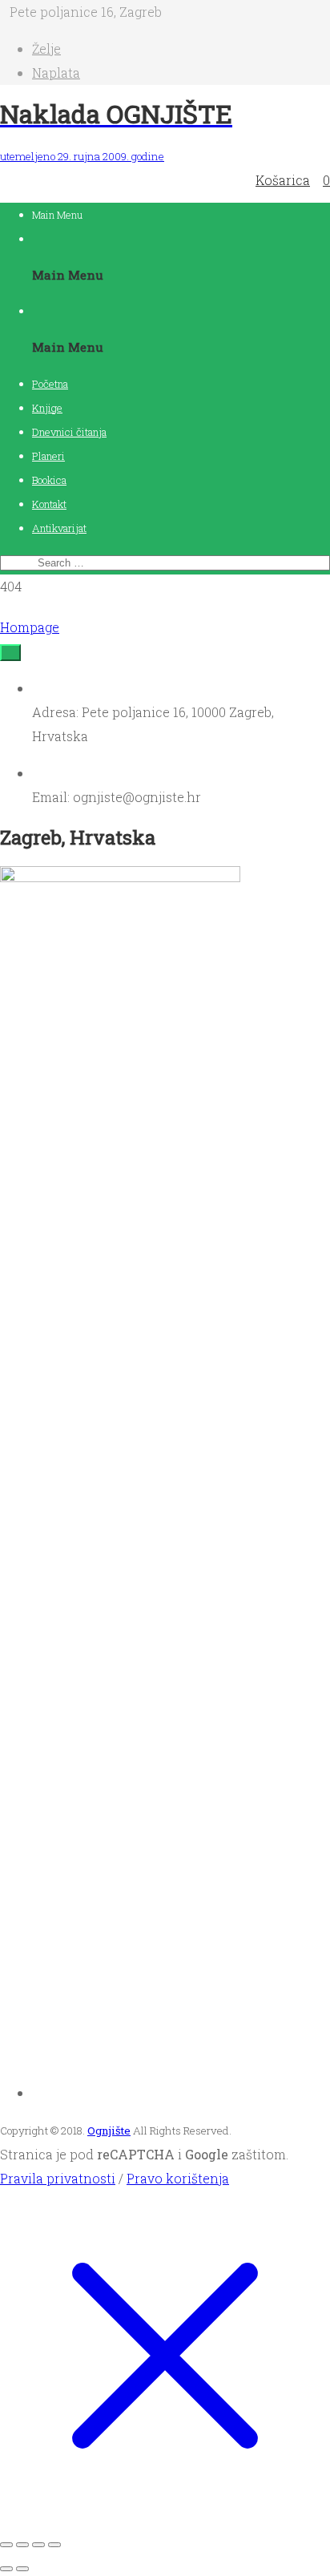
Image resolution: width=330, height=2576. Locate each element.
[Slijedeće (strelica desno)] (22, 2569)
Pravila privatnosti (58, 2178)
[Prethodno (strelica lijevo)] (6, 2569)
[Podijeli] (38, 2545)
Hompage (30, 627)
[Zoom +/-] (6, 2545)
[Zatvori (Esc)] (54, 2545)
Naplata (56, 73)
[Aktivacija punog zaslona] (22, 2545)
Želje (46, 48)
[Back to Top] (10, 653)
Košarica (283, 180)
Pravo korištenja (178, 2178)
